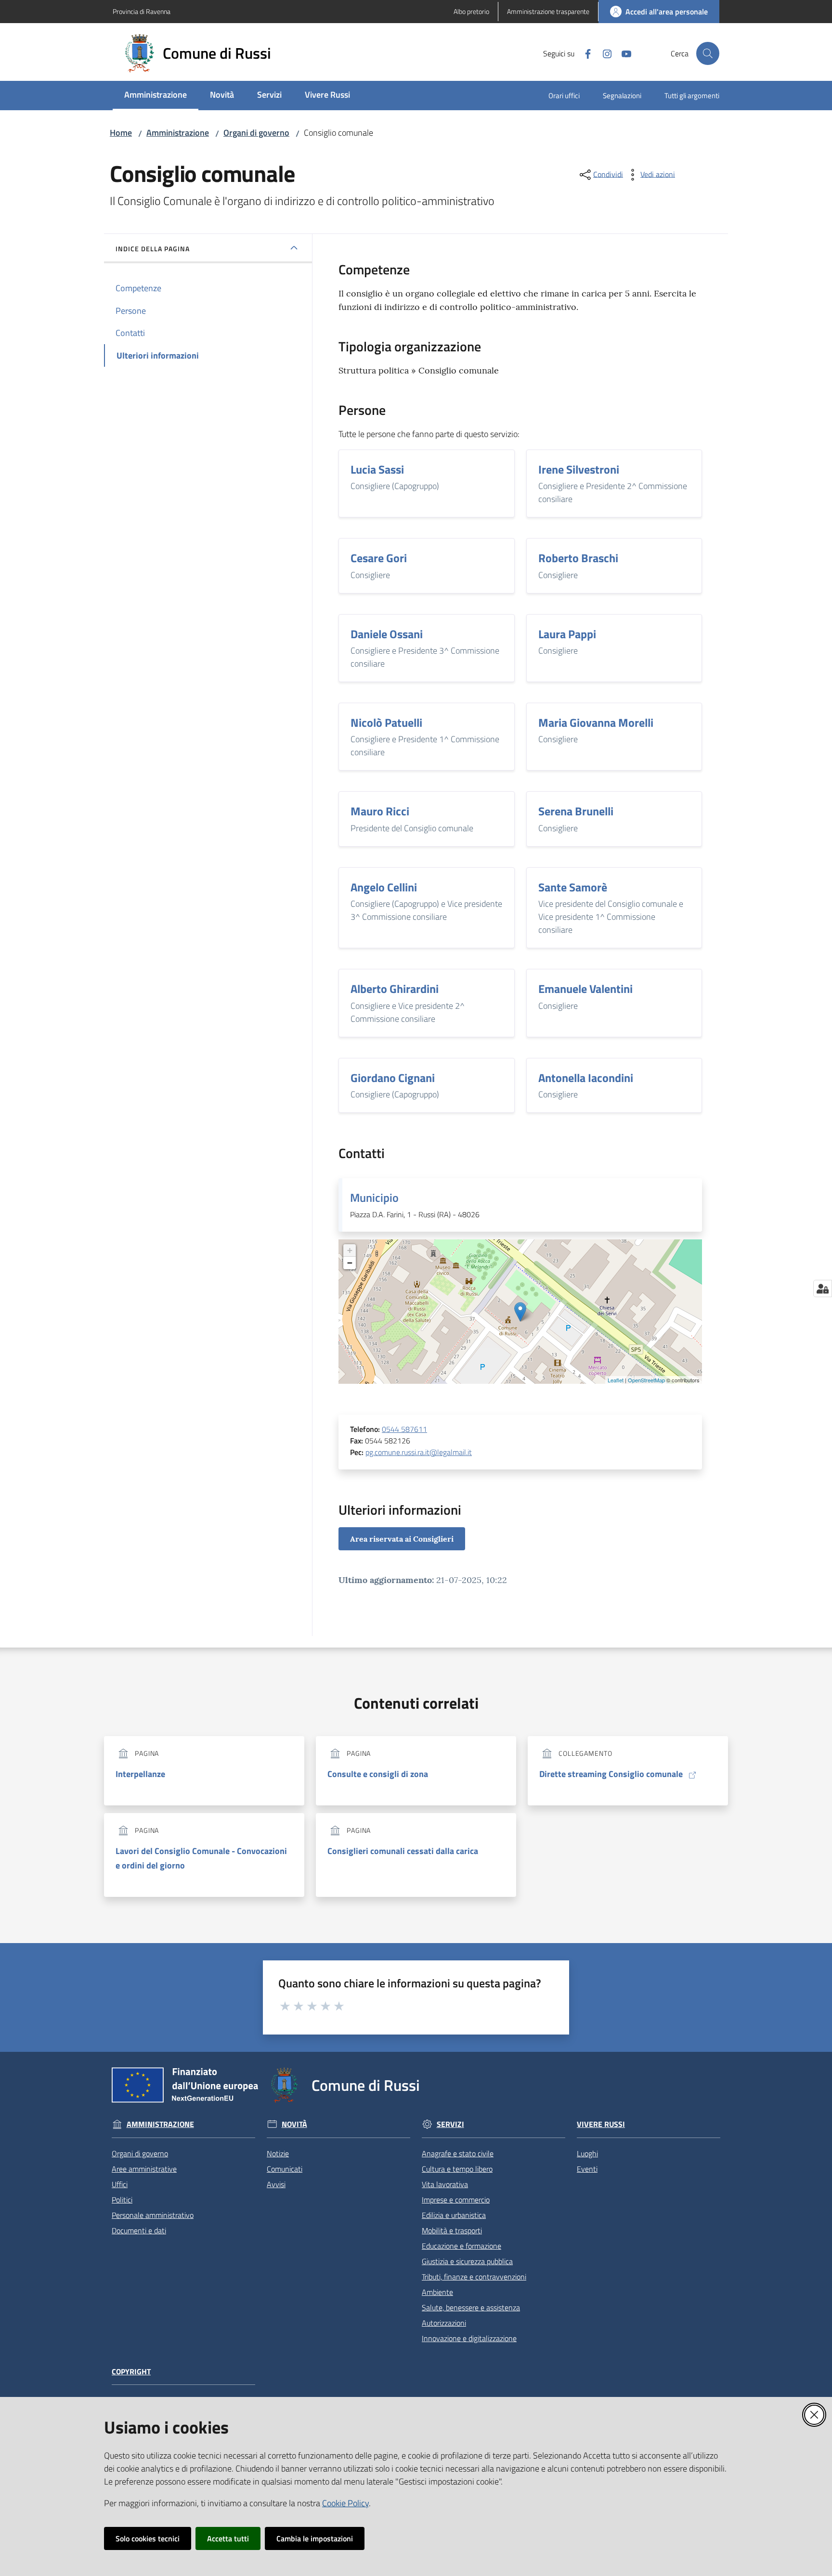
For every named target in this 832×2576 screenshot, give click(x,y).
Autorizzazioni (444, 2323)
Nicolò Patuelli (386, 722)
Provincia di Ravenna (142, 11)
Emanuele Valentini (585, 989)
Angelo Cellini (384, 887)
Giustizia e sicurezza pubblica (467, 2261)
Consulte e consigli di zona (378, 1774)
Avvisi (276, 2184)
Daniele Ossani (387, 634)
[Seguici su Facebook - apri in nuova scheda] (584, 53)
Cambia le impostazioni (315, 2538)
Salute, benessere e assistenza (471, 2307)
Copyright (131, 2372)
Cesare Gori (379, 558)
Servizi (450, 2124)
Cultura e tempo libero (457, 2169)
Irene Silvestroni (579, 469)
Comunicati (285, 2169)
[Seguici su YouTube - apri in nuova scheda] (623, 53)
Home (121, 133)
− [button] (350, 1263)
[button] (708, 53)
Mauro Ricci (380, 811)
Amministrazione (178, 133)
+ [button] (350, 1250)
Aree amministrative (144, 2169)
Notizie (278, 2153)
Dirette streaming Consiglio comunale (611, 1774)
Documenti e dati (139, 2230)
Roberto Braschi (578, 558)
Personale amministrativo (153, 2215)
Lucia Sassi (377, 469)
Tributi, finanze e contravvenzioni (474, 2277)
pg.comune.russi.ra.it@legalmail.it (419, 1452)
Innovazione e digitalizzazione (469, 2338)
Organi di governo (256, 133)
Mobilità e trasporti (452, 2230)
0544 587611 (404, 1429)
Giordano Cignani (393, 1078)
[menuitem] (156, 96)
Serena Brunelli (576, 811)
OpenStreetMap (646, 1380)
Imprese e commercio (456, 2200)
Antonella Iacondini (586, 1078)
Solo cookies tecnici (148, 2538)
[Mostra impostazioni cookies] (823, 1288)
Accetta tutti (228, 2538)
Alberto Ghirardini (395, 989)
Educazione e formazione (461, 2246)
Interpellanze (140, 1774)
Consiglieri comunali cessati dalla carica (403, 1851)
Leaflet (616, 1380)
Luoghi (587, 2153)
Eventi (587, 2169)
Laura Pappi (567, 634)
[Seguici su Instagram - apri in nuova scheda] (603, 53)
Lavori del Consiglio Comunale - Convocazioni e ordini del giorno (201, 1858)
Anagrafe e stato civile (458, 2153)
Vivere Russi (601, 2124)
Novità (294, 2124)
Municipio (374, 1198)
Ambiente (437, 2292)
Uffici (120, 2184)
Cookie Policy (345, 2503)
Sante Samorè (573, 887)
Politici (122, 2200)
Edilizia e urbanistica (454, 2215)
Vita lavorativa (445, 2184)
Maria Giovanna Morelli (596, 722)
